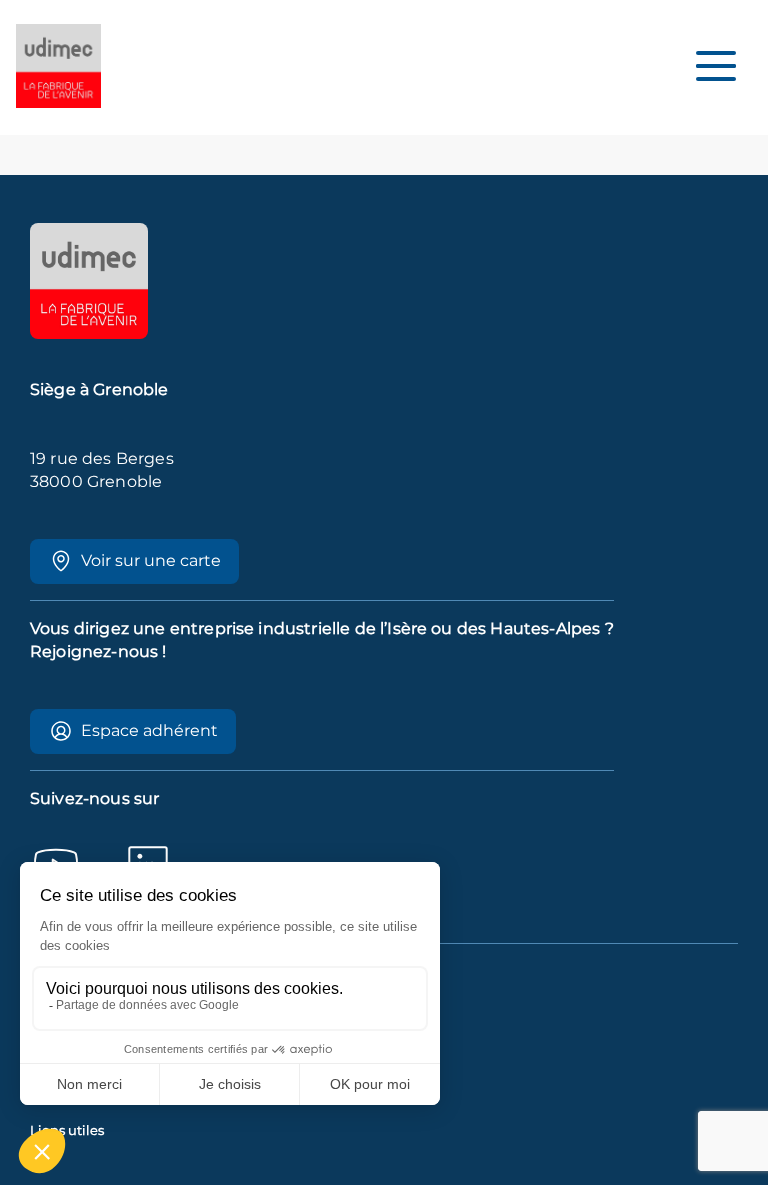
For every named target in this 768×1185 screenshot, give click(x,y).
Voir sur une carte (151, 560)
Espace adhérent (149, 730)
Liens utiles (67, 1130)
